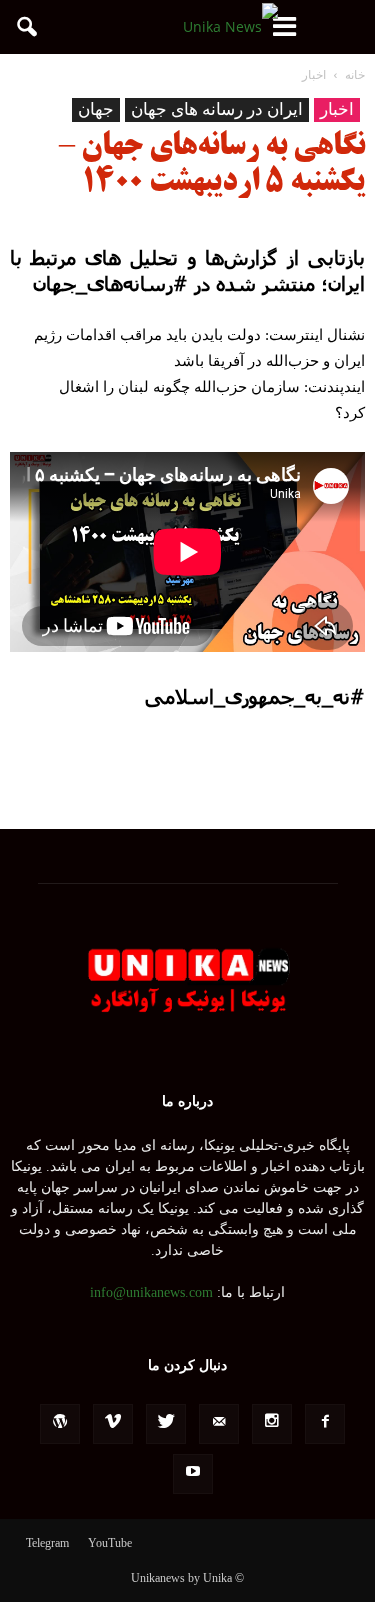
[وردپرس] (60, 1424)
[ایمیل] (219, 1424)
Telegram (47, 1543)
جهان (96, 109)
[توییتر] (166, 1424)
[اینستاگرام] (272, 1424)
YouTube (110, 1543)
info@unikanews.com (151, 1292)
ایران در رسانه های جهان (217, 109)
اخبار (337, 109)
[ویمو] (113, 1424)
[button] (28, 27)
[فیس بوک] (325, 1424)
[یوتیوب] (193, 1474)
